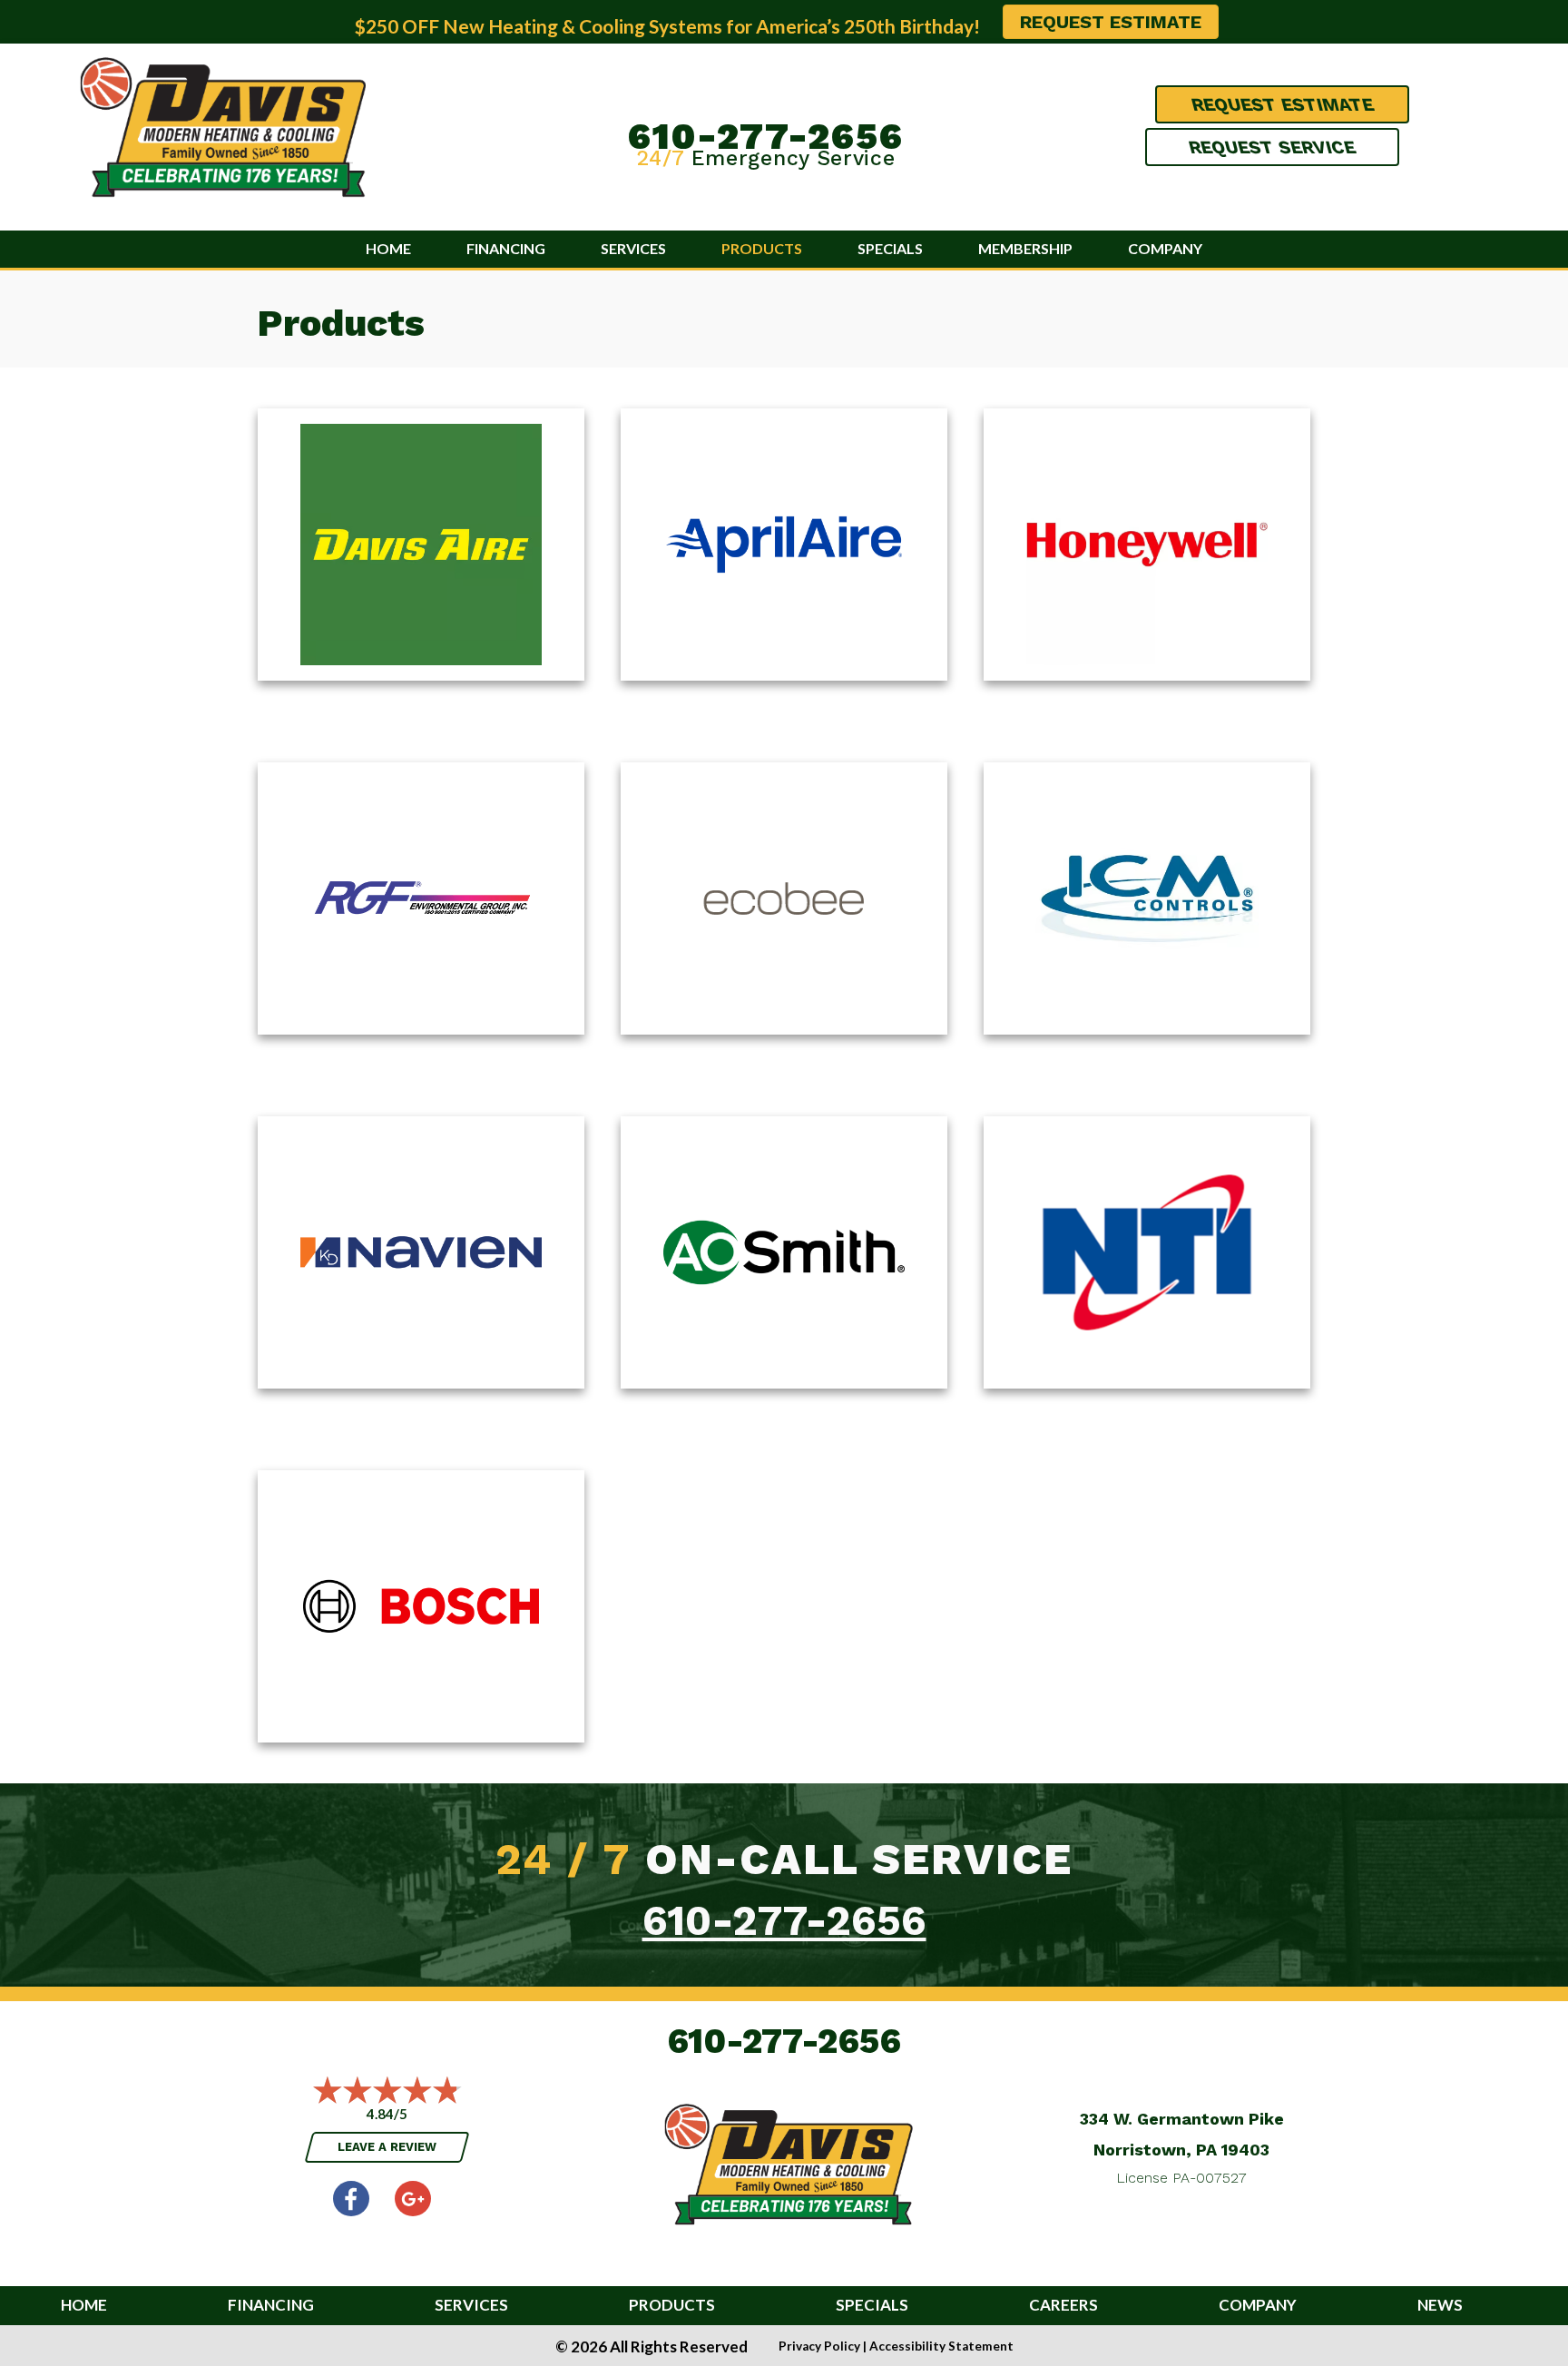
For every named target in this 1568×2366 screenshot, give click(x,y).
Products (762, 248)
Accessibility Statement (941, 2346)
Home (388, 248)
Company (1165, 248)
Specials (890, 248)
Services (633, 248)
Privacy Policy (819, 2346)
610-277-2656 (766, 136)
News (1440, 2306)
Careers (1063, 2306)
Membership (1025, 248)
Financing (506, 248)
